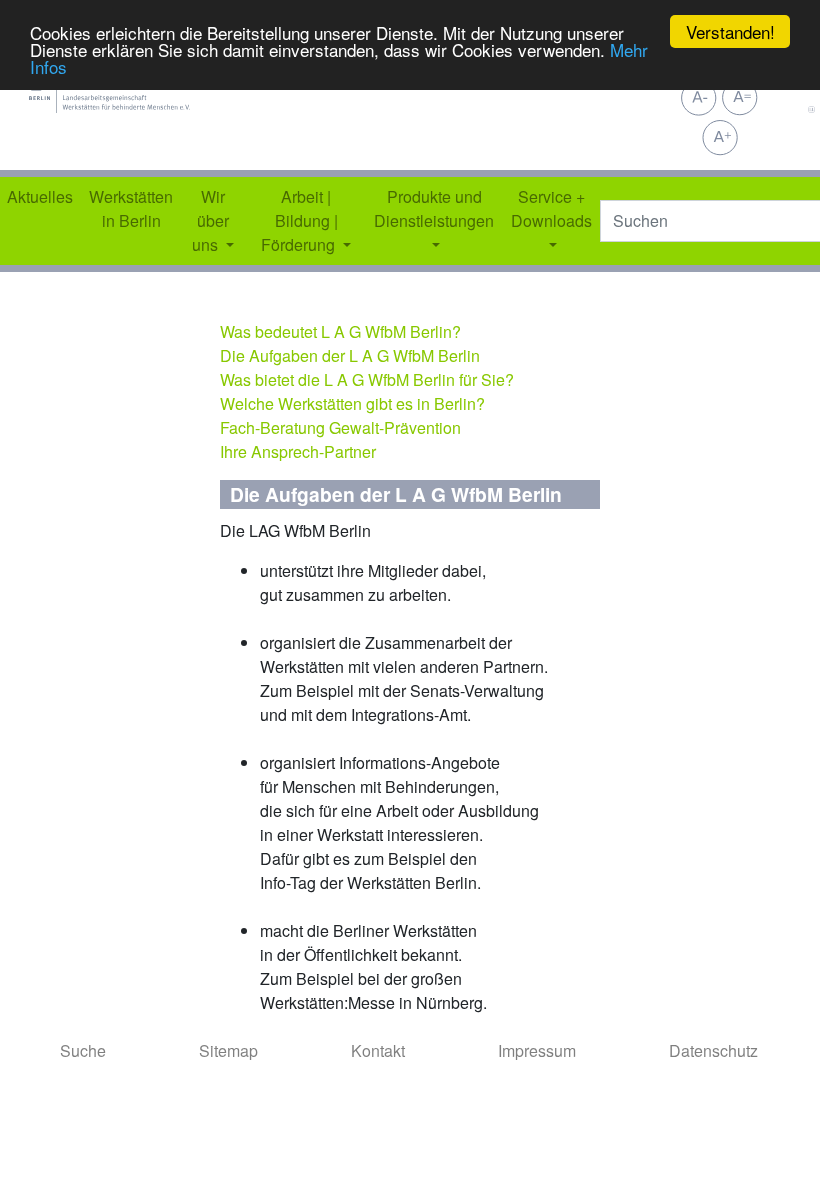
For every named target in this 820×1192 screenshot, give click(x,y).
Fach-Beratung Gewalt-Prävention (340, 427)
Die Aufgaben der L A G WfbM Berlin (350, 355)
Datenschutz (713, 1050)
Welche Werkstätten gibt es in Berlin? (352, 403)
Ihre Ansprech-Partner (298, 451)
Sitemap (228, 1050)
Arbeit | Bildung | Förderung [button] (300, 220)
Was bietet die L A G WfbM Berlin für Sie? (367, 379)
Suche (83, 1050)
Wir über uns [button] (210, 220)
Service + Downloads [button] (551, 208)
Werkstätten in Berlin (131, 208)
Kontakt (378, 1050)
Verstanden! (730, 31)
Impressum (537, 1050)
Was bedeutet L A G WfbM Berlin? (340, 331)
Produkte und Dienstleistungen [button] (434, 208)
